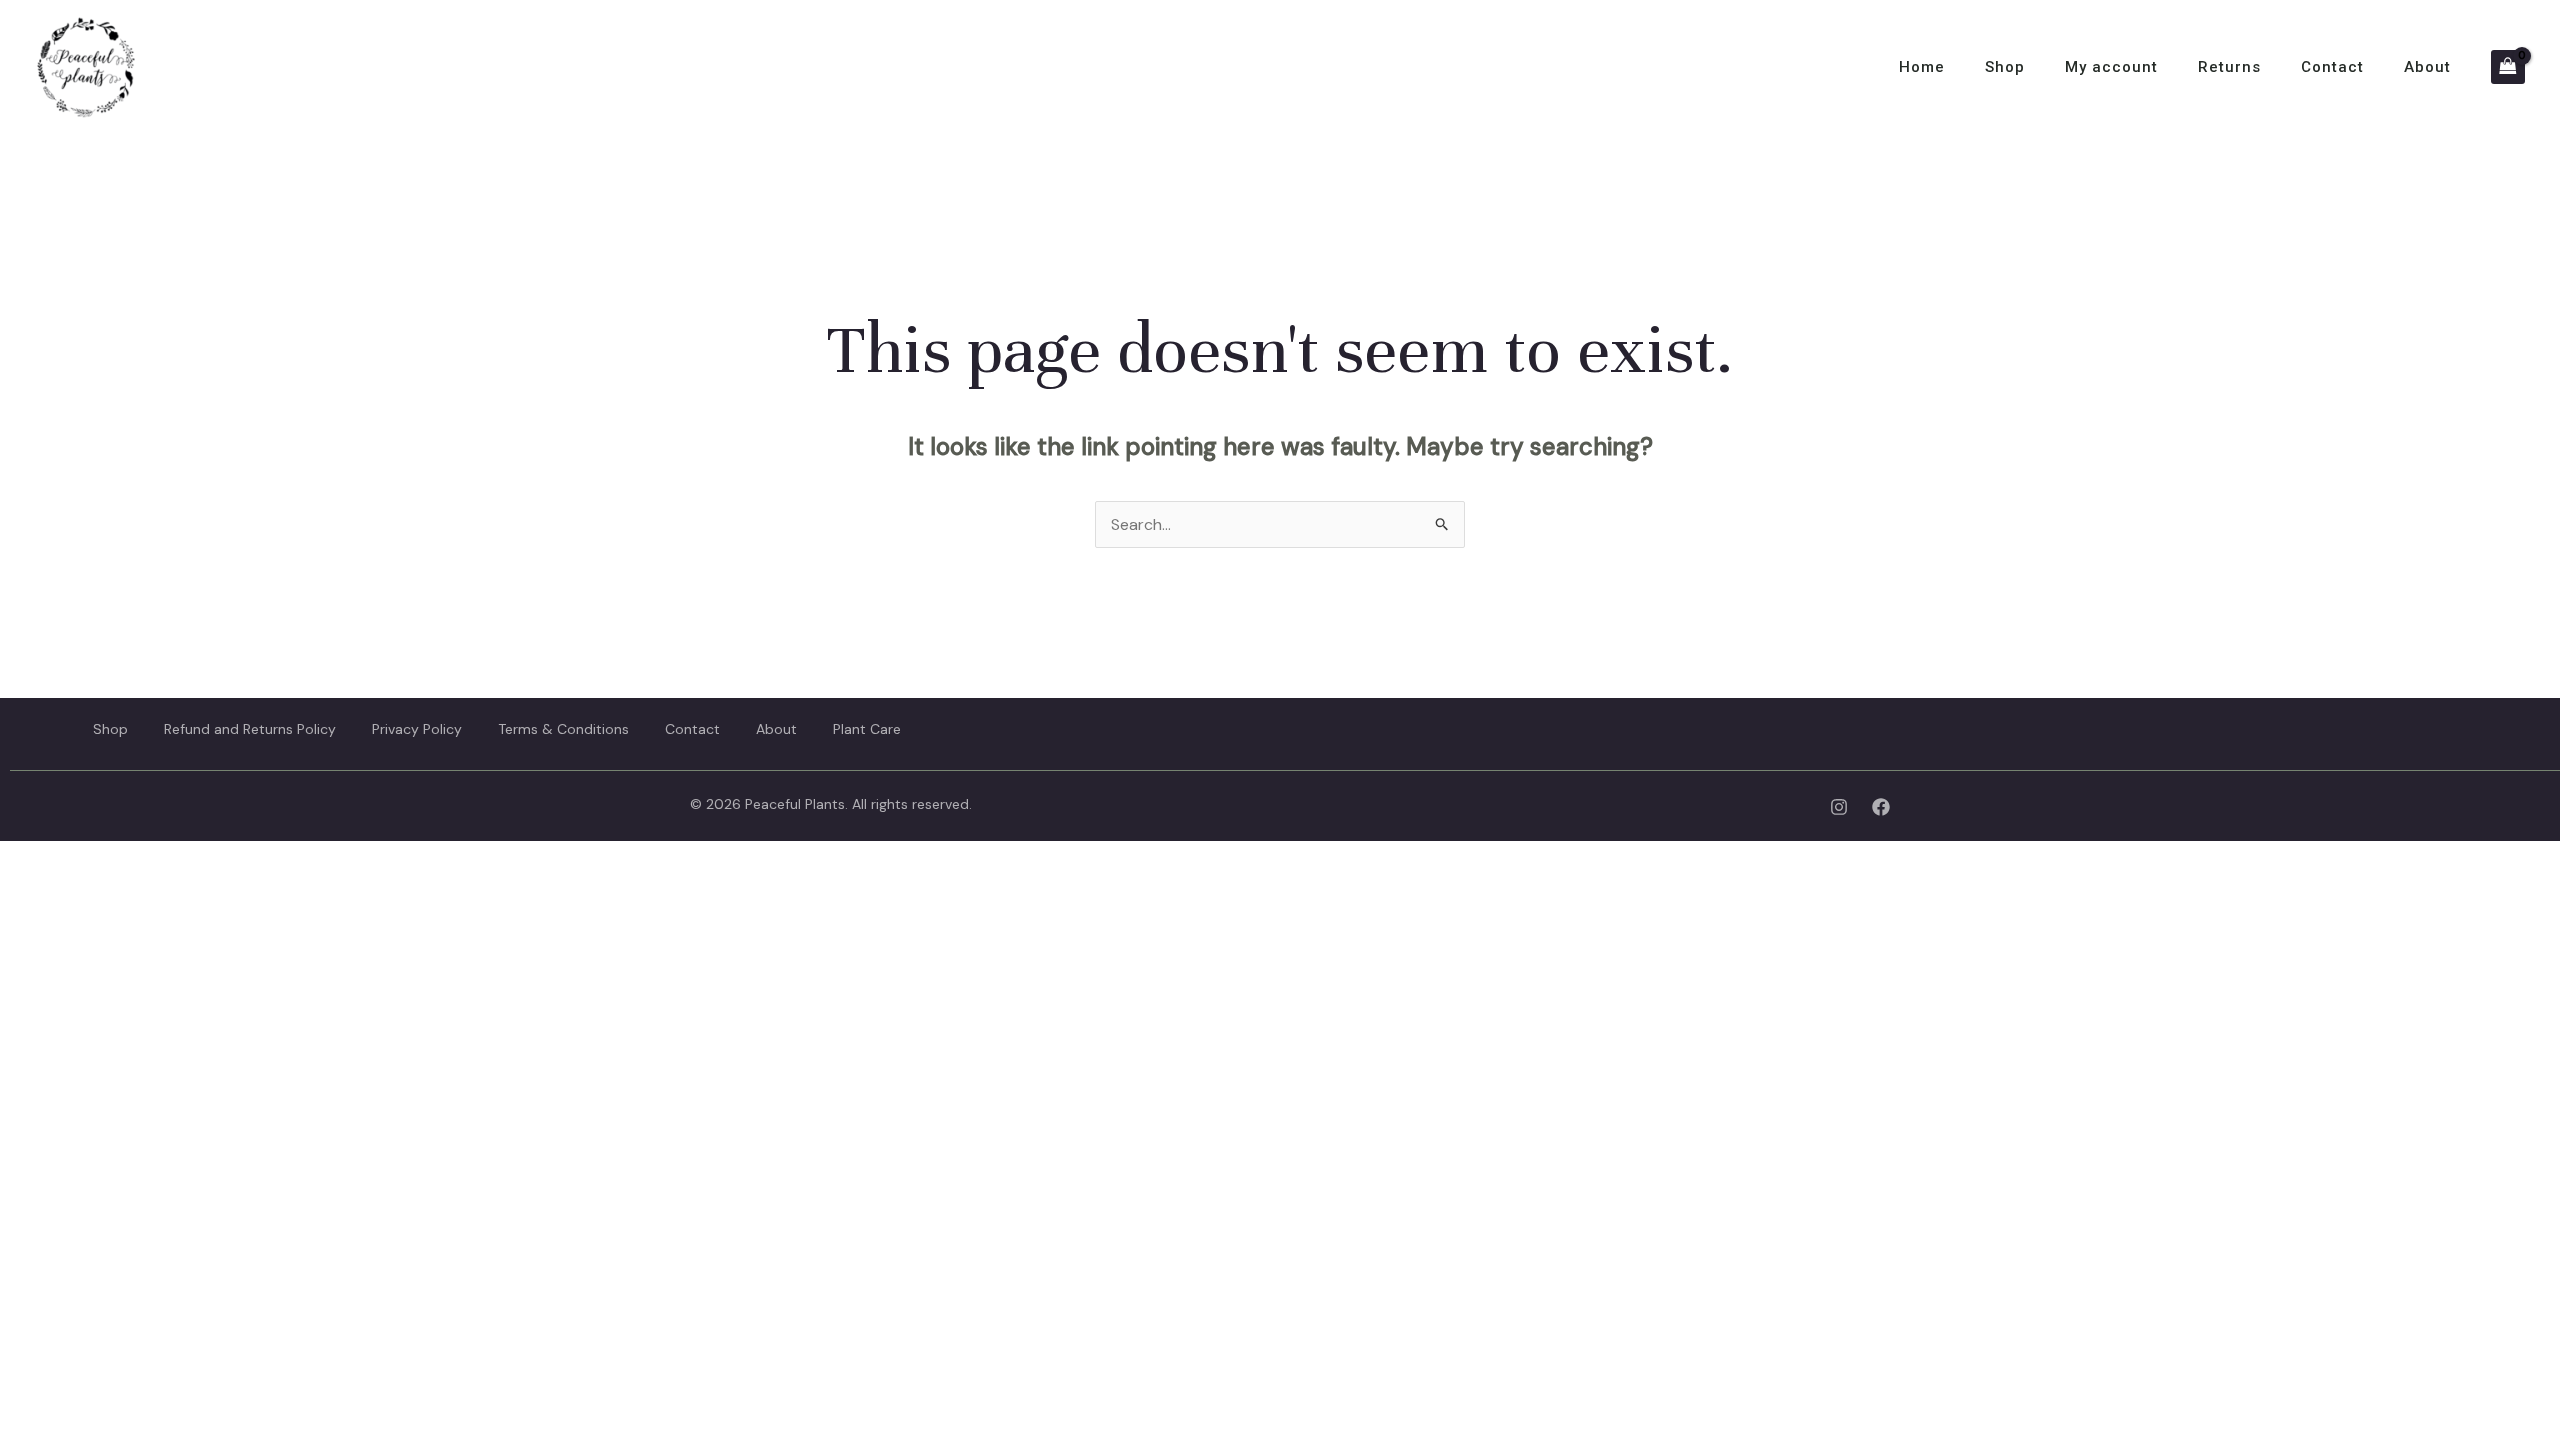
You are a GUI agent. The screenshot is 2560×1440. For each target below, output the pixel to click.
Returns (2229, 67)
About (2427, 67)
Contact (2332, 67)
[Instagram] (1839, 807)
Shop (2005, 67)
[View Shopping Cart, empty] (2508, 67)
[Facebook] (1881, 807)
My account (2111, 67)
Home (1922, 67)
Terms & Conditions (563, 729)
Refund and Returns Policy (250, 729)
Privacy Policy (417, 729)
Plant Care (867, 729)
